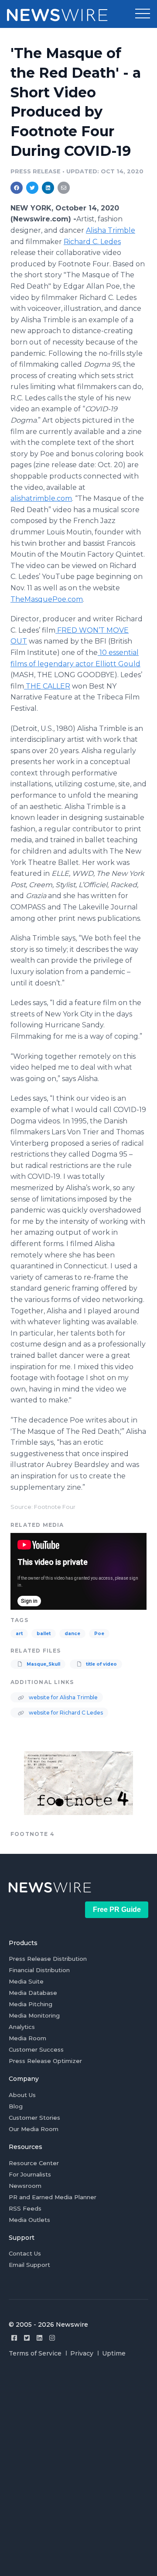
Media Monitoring (34, 2015)
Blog (16, 2106)
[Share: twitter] (32, 188)
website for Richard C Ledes (65, 1713)
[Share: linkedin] (48, 188)
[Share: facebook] (17, 188)
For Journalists (30, 2174)
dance (72, 1634)
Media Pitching (31, 2004)
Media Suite (26, 1981)
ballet (44, 1634)
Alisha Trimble (111, 230)
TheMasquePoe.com (47, 599)
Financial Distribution (39, 1970)
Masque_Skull (43, 1664)
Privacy (82, 2353)
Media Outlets (29, 2220)
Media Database (33, 1993)
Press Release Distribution (48, 1959)
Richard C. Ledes (92, 242)
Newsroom (25, 2186)
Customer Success (36, 2049)
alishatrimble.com (41, 498)
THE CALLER (47, 686)
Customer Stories (34, 2118)
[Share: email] (64, 188)
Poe (99, 1634)
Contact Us (25, 2253)
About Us (22, 2095)
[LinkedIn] (39, 2338)
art (19, 1634)
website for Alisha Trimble (63, 1697)
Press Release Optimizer (45, 2061)
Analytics (22, 2027)
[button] (143, 14)
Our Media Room (34, 2129)
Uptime (114, 2353)
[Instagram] (52, 2338)
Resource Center (34, 2163)
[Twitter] (27, 2338)
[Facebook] (14, 2338)
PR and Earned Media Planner (53, 2197)
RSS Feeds (25, 2208)
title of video (101, 1664)
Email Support (29, 2265)
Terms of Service (35, 2353)
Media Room (27, 2038)
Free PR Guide (117, 1910)
